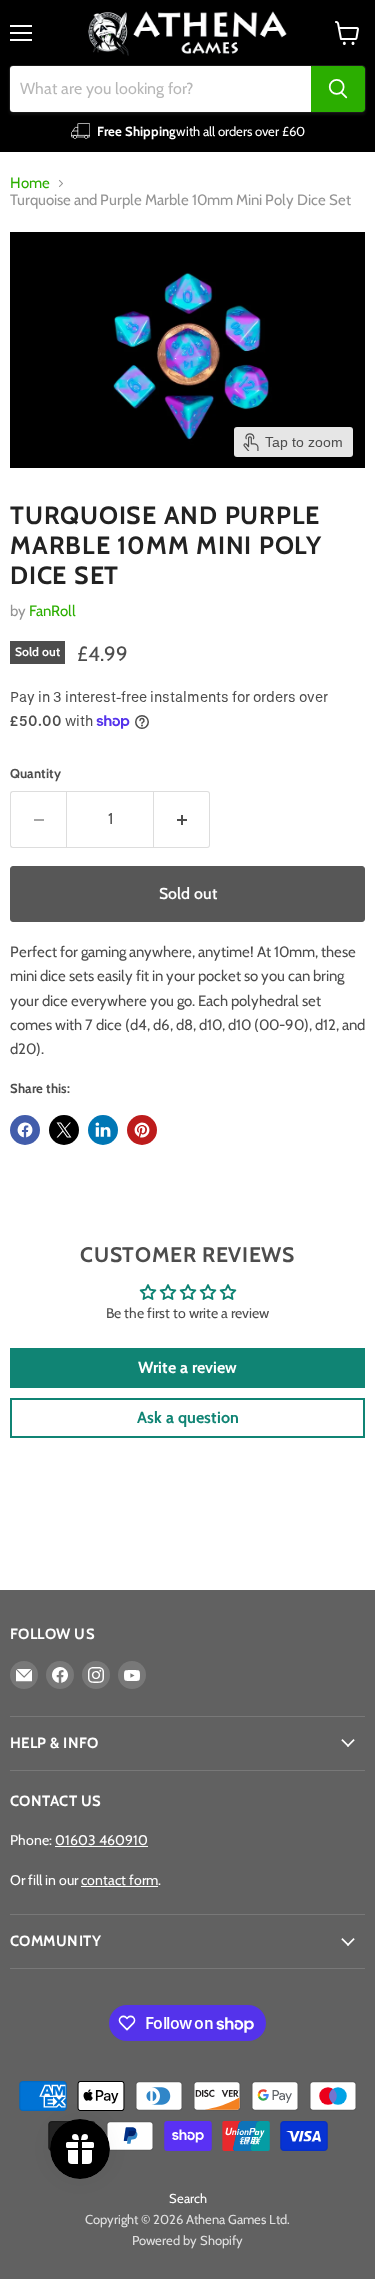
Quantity (35, 773)
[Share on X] (64, 1130)
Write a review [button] (187, 1367)
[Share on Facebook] (25, 1130)
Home (30, 183)
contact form (119, 1880)
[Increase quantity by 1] (182, 819)
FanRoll (52, 611)
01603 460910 (101, 1840)
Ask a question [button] (188, 1417)
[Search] (338, 89)
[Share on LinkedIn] (103, 1130)
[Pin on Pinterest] (142, 1130)
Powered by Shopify (187, 2240)
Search (188, 2198)
